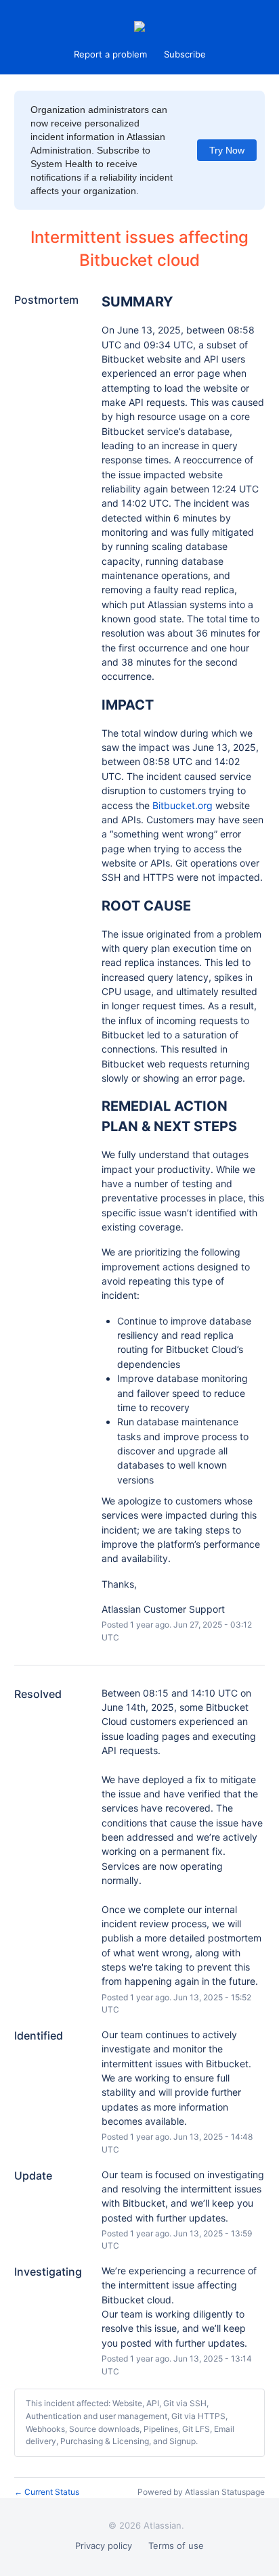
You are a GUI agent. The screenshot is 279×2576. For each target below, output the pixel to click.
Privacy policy (104, 2546)
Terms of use (176, 2546)
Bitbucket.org (183, 805)
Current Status (47, 2492)
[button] (185, 54)
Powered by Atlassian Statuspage (201, 2492)
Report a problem (110, 54)
